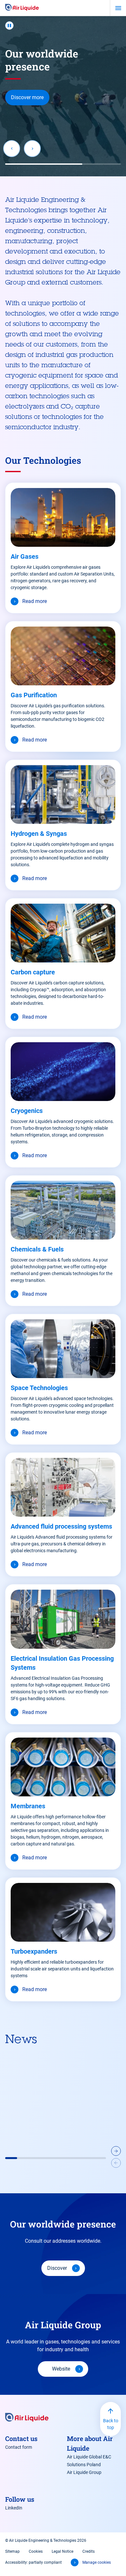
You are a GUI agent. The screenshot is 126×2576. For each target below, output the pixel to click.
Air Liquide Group (84, 2472)
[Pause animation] (9, 26)
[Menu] (118, 8)
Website (61, 2369)
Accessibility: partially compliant (33, 2562)
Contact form (19, 2447)
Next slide (32, 149)
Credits (89, 2551)
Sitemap (12, 2551)
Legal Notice (63, 2551)
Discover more (27, 97)
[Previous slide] (116, 2164)
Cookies (36, 2551)
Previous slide (12, 149)
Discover (57, 2268)
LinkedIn (14, 2508)
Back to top (111, 2424)
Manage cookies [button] (97, 2562)
